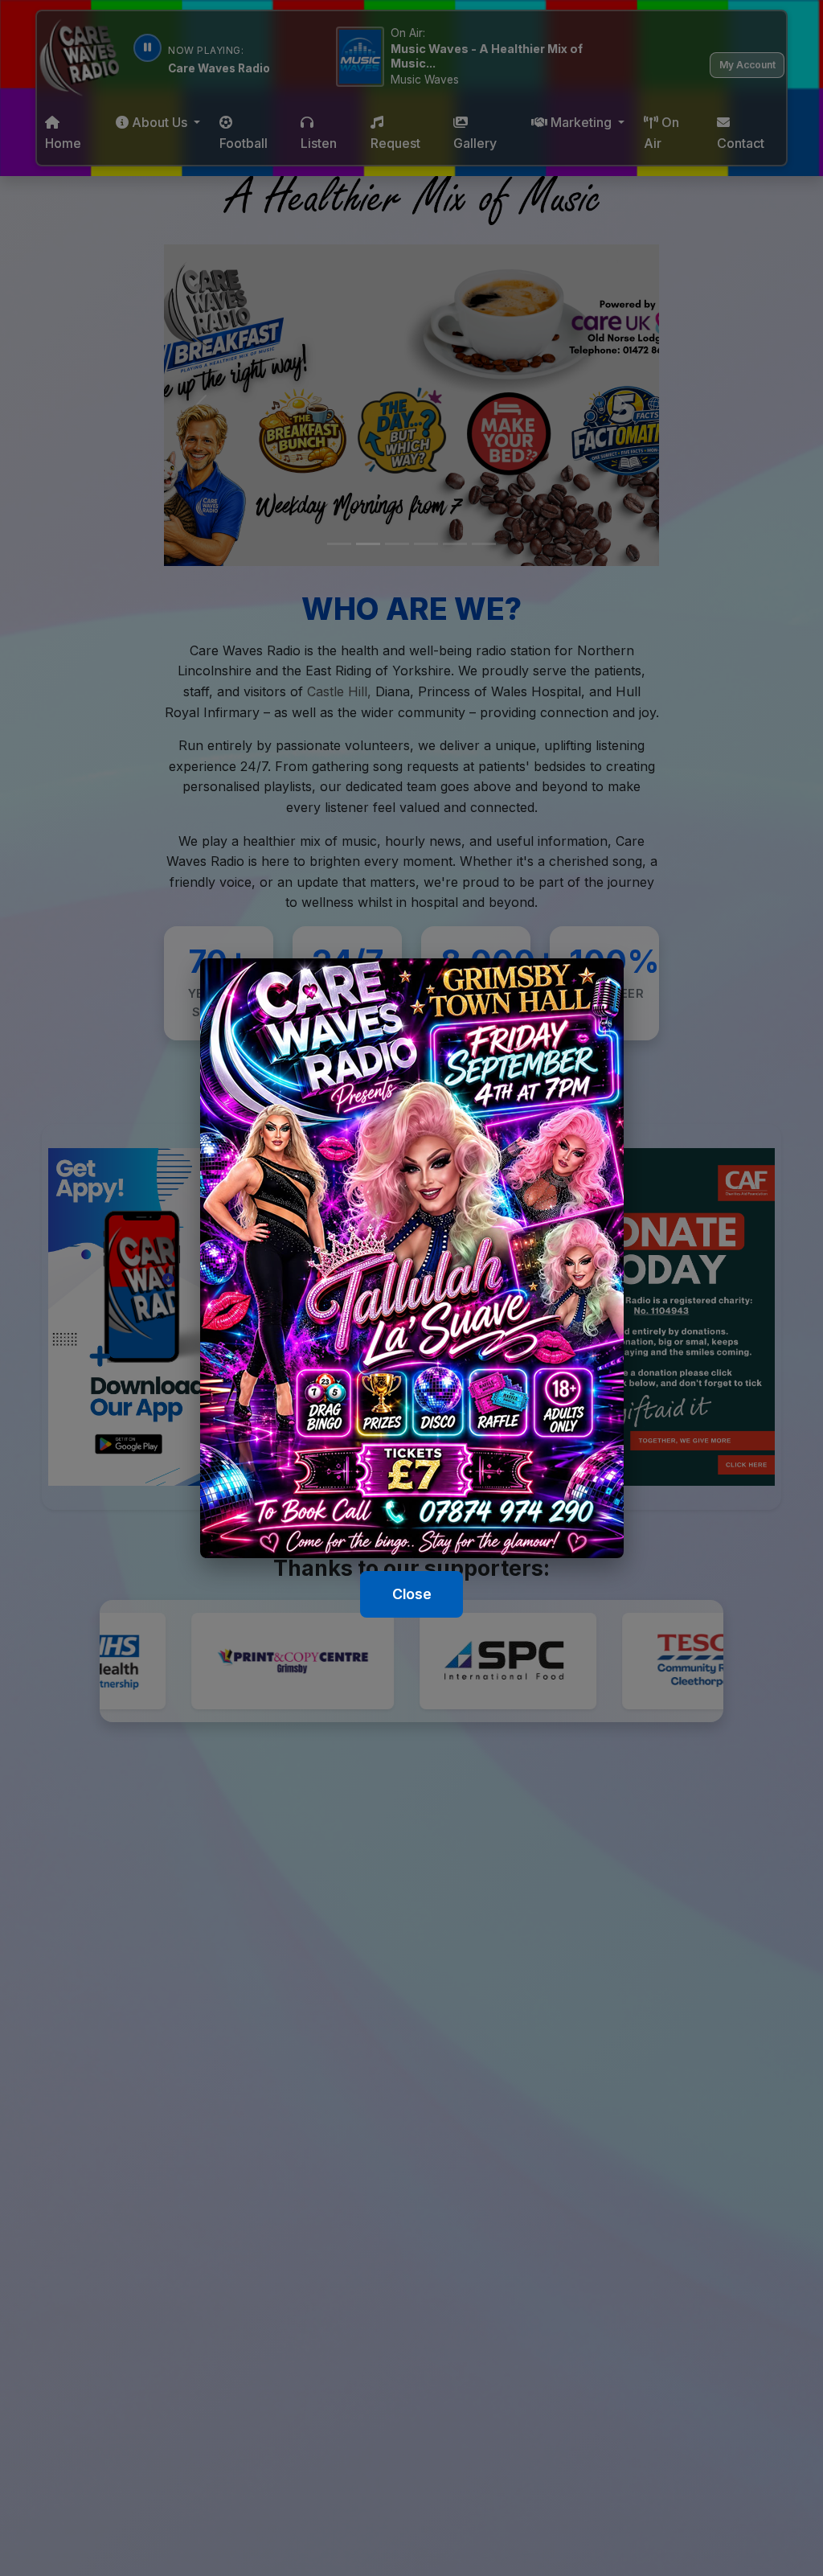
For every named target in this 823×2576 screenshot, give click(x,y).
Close (412, 1594)
